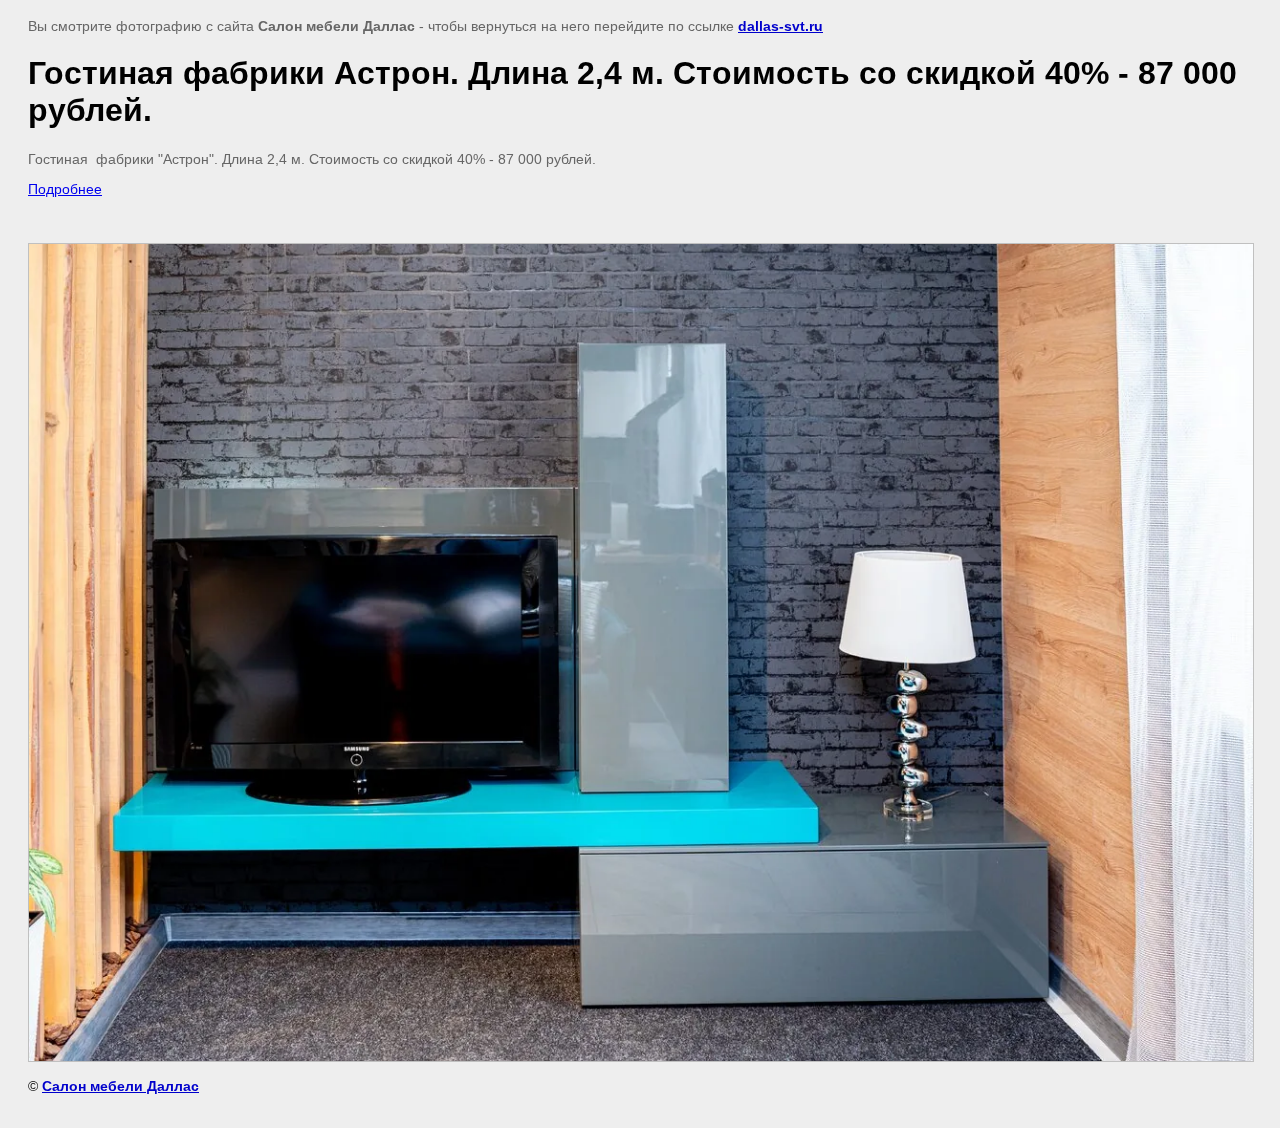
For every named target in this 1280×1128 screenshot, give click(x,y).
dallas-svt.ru (780, 26)
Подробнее (65, 189)
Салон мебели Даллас (120, 1086)
